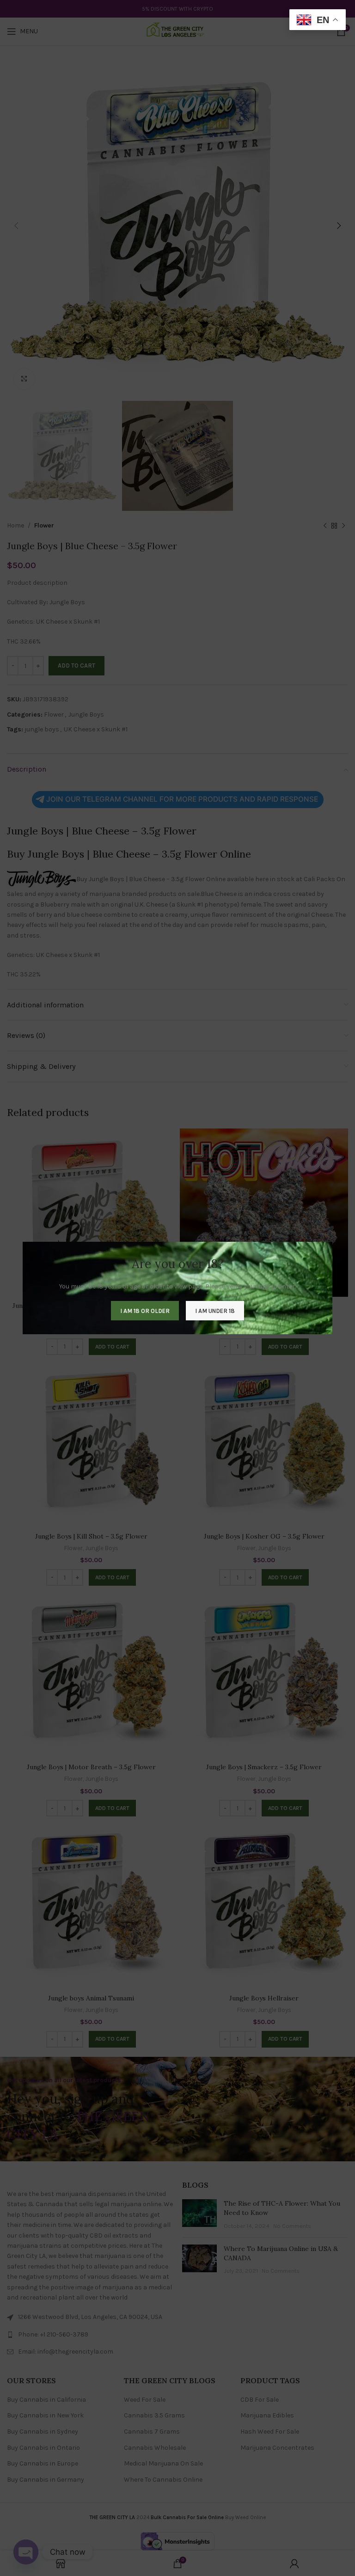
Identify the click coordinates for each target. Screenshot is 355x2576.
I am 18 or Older (145, 1311)
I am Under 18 (215, 1311)
